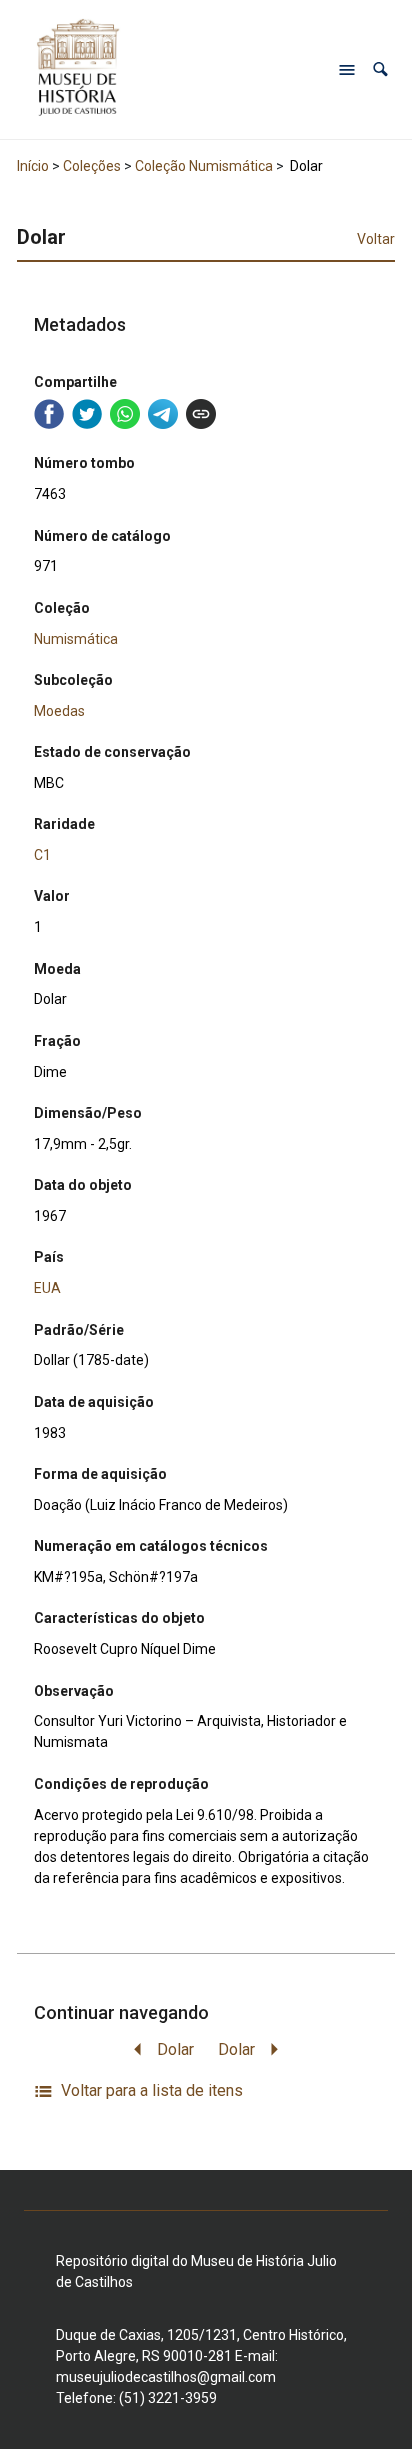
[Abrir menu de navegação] (347, 70)
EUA (47, 1288)
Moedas (59, 711)
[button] (380, 69)
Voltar (376, 239)
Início (33, 166)
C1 (42, 855)
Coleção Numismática (204, 166)
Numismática (76, 639)
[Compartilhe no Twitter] (87, 414)
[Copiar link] (201, 414)
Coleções (92, 166)
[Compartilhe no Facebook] (49, 414)
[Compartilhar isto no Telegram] (163, 414)
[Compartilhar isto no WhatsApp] (125, 414)
